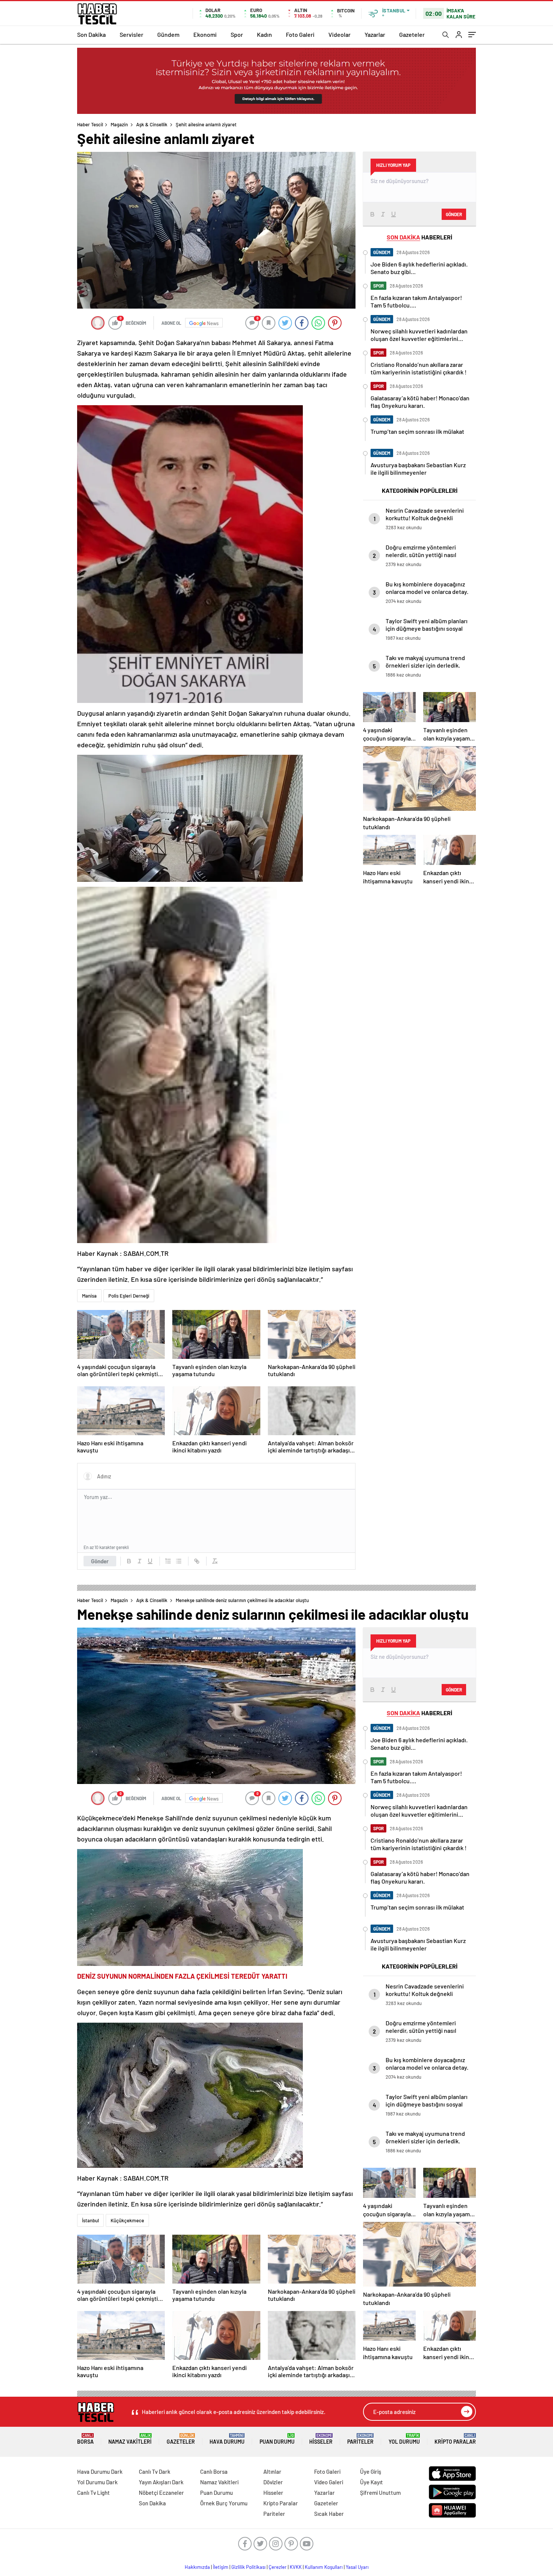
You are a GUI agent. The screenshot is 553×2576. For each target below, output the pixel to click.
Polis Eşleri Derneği (129, 1296)
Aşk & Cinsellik (152, 124)
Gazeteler (412, 34)
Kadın (264, 34)
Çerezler (278, 2567)
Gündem (168, 34)
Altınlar (272, 2472)
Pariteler (360, 2439)
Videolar (340, 34)
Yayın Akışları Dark (161, 2482)
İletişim (221, 2567)
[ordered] (168, 1561)
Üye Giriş (371, 2472)
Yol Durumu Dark (97, 2482)
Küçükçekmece (127, 2220)
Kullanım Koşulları (324, 2567)
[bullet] (179, 1561)
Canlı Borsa (214, 2472)
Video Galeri (329, 2482)
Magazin (119, 124)
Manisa (89, 1296)
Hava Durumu (227, 2439)
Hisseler (321, 2439)
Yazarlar (375, 34)
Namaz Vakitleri (130, 2439)
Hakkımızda (197, 2567)
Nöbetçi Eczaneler (161, 2493)
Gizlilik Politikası (248, 2567)
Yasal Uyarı (357, 2567)
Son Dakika (91, 34)
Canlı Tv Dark (155, 2472)
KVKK (296, 2567)
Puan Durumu (277, 2439)
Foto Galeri (300, 34)
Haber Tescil (90, 124)
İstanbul (90, 2220)
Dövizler (273, 2482)
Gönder (100, 1561)
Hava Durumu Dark (100, 2472)
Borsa (85, 2439)
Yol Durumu (404, 2439)
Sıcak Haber (329, 2514)
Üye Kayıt (371, 2482)
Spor (237, 34)
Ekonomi (205, 34)
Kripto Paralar (455, 2439)
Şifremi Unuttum (380, 2493)
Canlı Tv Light (93, 2493)
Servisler (131, 34)
